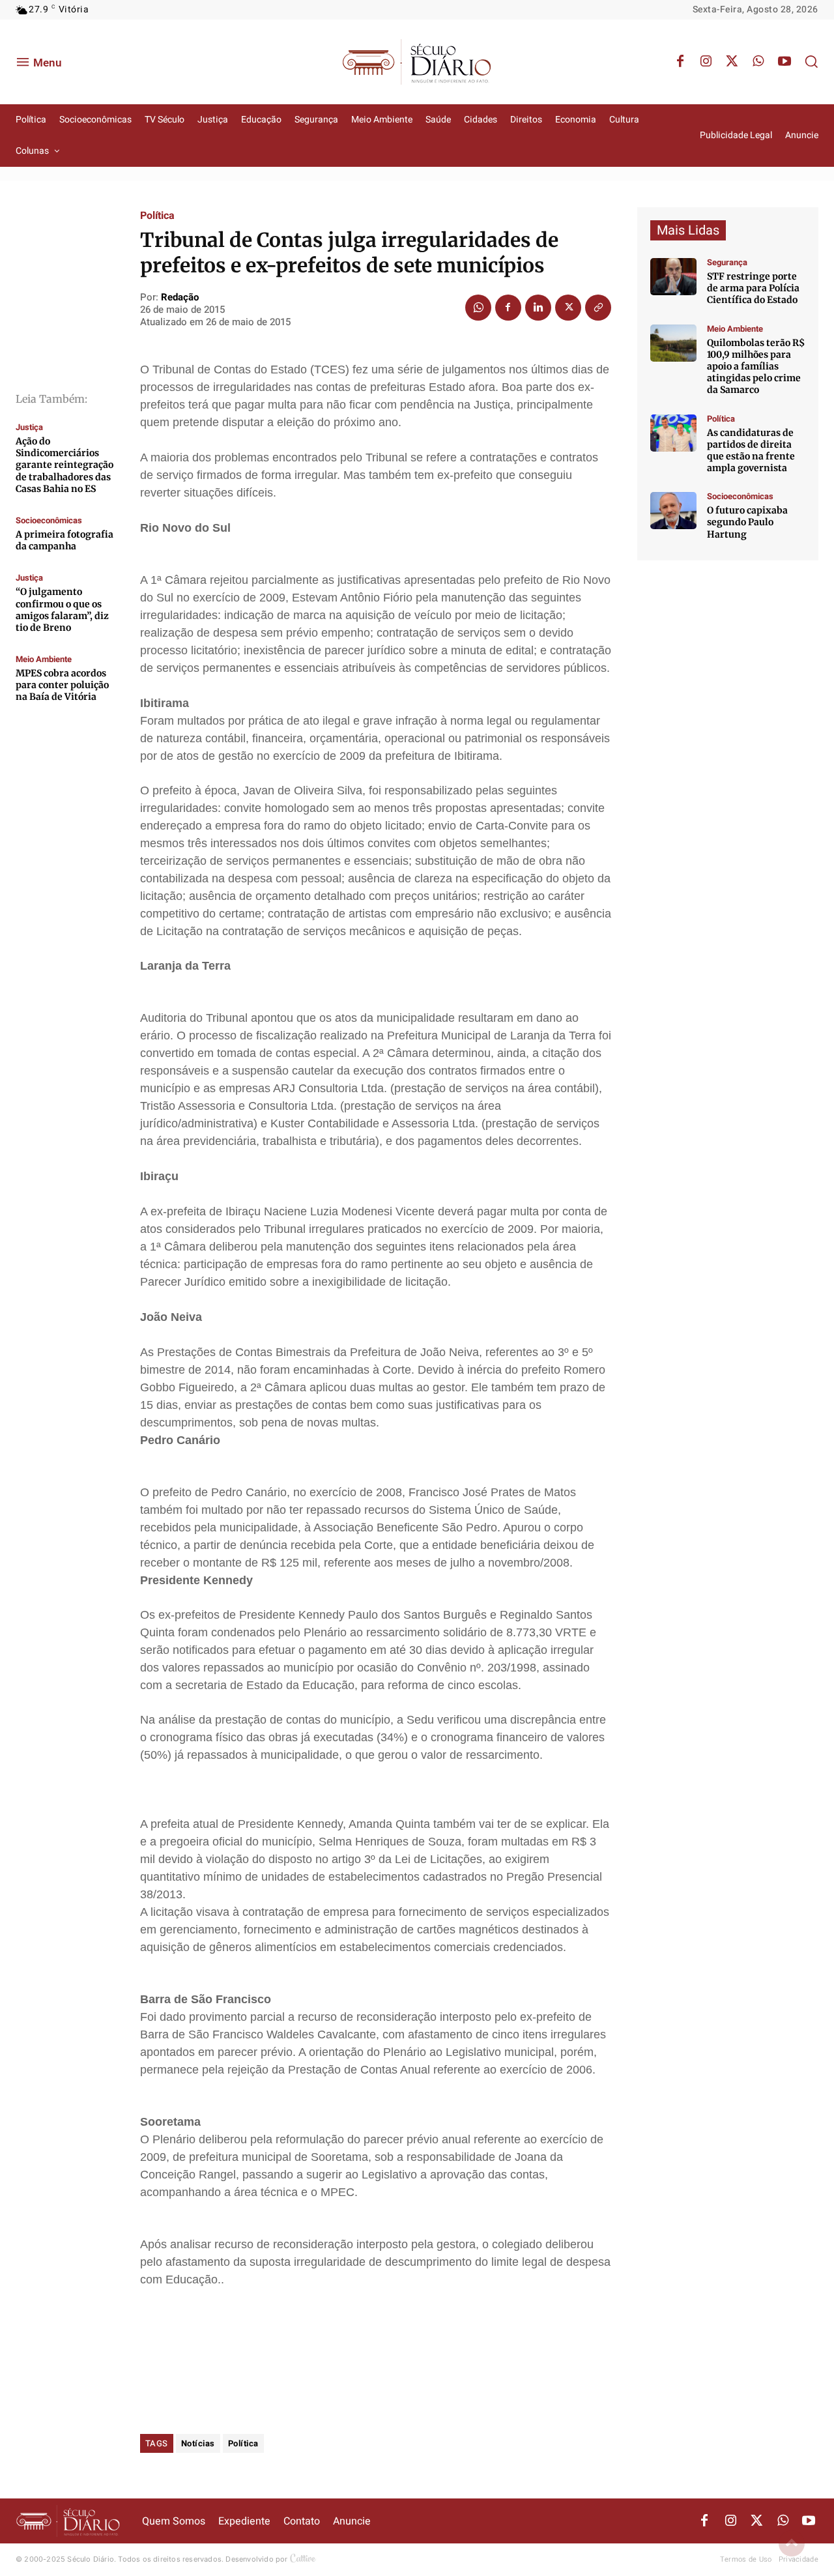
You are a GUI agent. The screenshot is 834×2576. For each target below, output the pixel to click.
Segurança (727, 262)
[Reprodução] (673, 511)
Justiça (29, 427)
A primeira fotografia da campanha (65, 540)
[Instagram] (706, 62)
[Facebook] (680, 62)
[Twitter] (732, 62)
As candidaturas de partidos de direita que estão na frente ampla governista (751, 451)
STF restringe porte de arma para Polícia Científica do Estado (753, 288)
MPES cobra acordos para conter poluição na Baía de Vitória (62, 685)
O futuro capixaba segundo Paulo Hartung (747, 522)
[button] (811, 61)
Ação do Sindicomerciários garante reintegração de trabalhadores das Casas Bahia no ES (65, 465)
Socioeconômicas (49, 520)
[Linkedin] (538, 308)
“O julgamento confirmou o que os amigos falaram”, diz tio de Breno (62, 610)
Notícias (198, 2443)
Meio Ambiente (44, 659)
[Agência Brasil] (673, 277)
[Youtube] (784, 62)
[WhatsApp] (758, 62)
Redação (180, 297)
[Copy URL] (598, 308)
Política (157, 216)
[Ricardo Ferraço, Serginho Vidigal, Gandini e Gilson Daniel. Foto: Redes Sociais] (673, 433)
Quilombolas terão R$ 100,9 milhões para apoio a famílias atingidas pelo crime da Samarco (756, 367)
